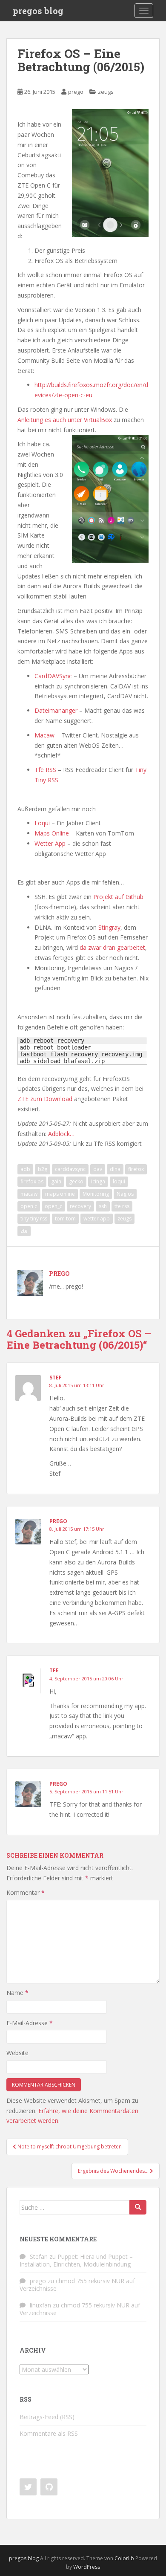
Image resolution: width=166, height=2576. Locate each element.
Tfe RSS (45, 770)
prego (76, 92)
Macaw (44, 735)
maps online (60, 1194)
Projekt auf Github (118, 897)
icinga (98, 1181)
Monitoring (96, 1194)
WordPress (87, 2567)
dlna (115, 1169)
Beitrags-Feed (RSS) (47, 2417)
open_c (53, 1206)
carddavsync (70, 1169)
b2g (43, 1169)
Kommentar (26, 1892)
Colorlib (124, 2558)
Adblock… (61, 1134)
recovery (80, 1206)
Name (17, 1993)
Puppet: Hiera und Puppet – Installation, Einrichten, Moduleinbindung (76, 2260)
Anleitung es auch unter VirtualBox (65, 420)
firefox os (32, 1181)
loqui (119, 1181)
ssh (103, 1206)
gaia (56, 1181)
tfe (54, 1670)
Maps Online (52, 833)
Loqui (42, 823)
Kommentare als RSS (49, 2433)
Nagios (125, 1194)
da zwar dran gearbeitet (112, 947)
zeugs (106, 92)
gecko (76, 1181)
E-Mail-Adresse (30, 2023)
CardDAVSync (53, 676)
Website (17, 2053)
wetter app (97, 1219)
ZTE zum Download (45, 1099)
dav (98, 1169)
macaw (29, 1194)
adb (25, 1169)
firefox (136, 1169)
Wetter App (50, 843)
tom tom (65, 1219)
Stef (56, 1378)
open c (29, 1206)
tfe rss (122, 1206)
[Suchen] (138, 2207)
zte (24, 1231)
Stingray (109, 927)
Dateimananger (56, 710)
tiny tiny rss (34, 1219)
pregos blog (38, 11)
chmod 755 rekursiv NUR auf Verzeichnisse (77, 2285)
